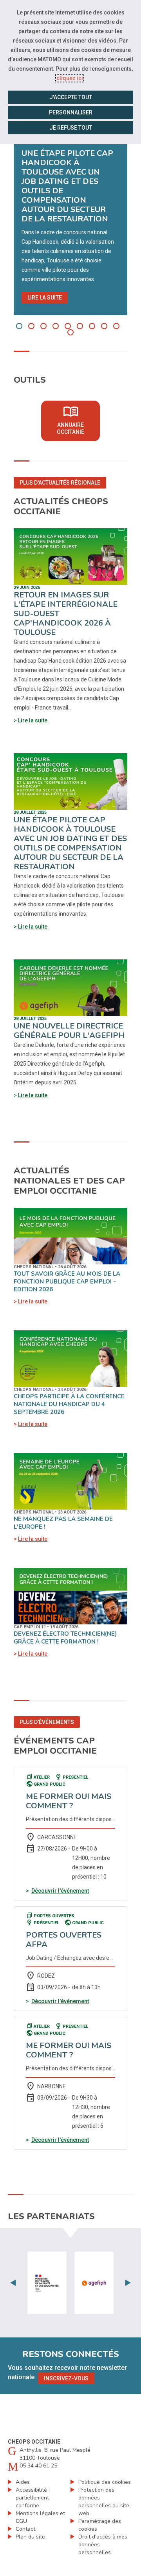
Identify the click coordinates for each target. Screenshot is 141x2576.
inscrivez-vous (66, 2378)
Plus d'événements (47, 1722)
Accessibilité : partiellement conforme (33, 2498)
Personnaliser (71, 112)
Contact (25, 2529)
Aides (23, 2482)
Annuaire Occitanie (78, 419)
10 (70, 332)
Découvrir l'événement (60, 1891)
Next (128, 2283)
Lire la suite (45, 298)
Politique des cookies (105, 2482)
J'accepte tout (71, 97)
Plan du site (30, 2537)
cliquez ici (70, 78)
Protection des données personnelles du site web (104, 2502)
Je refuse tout (71, 128)
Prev (13, 2283)
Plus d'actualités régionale (60, 483)
